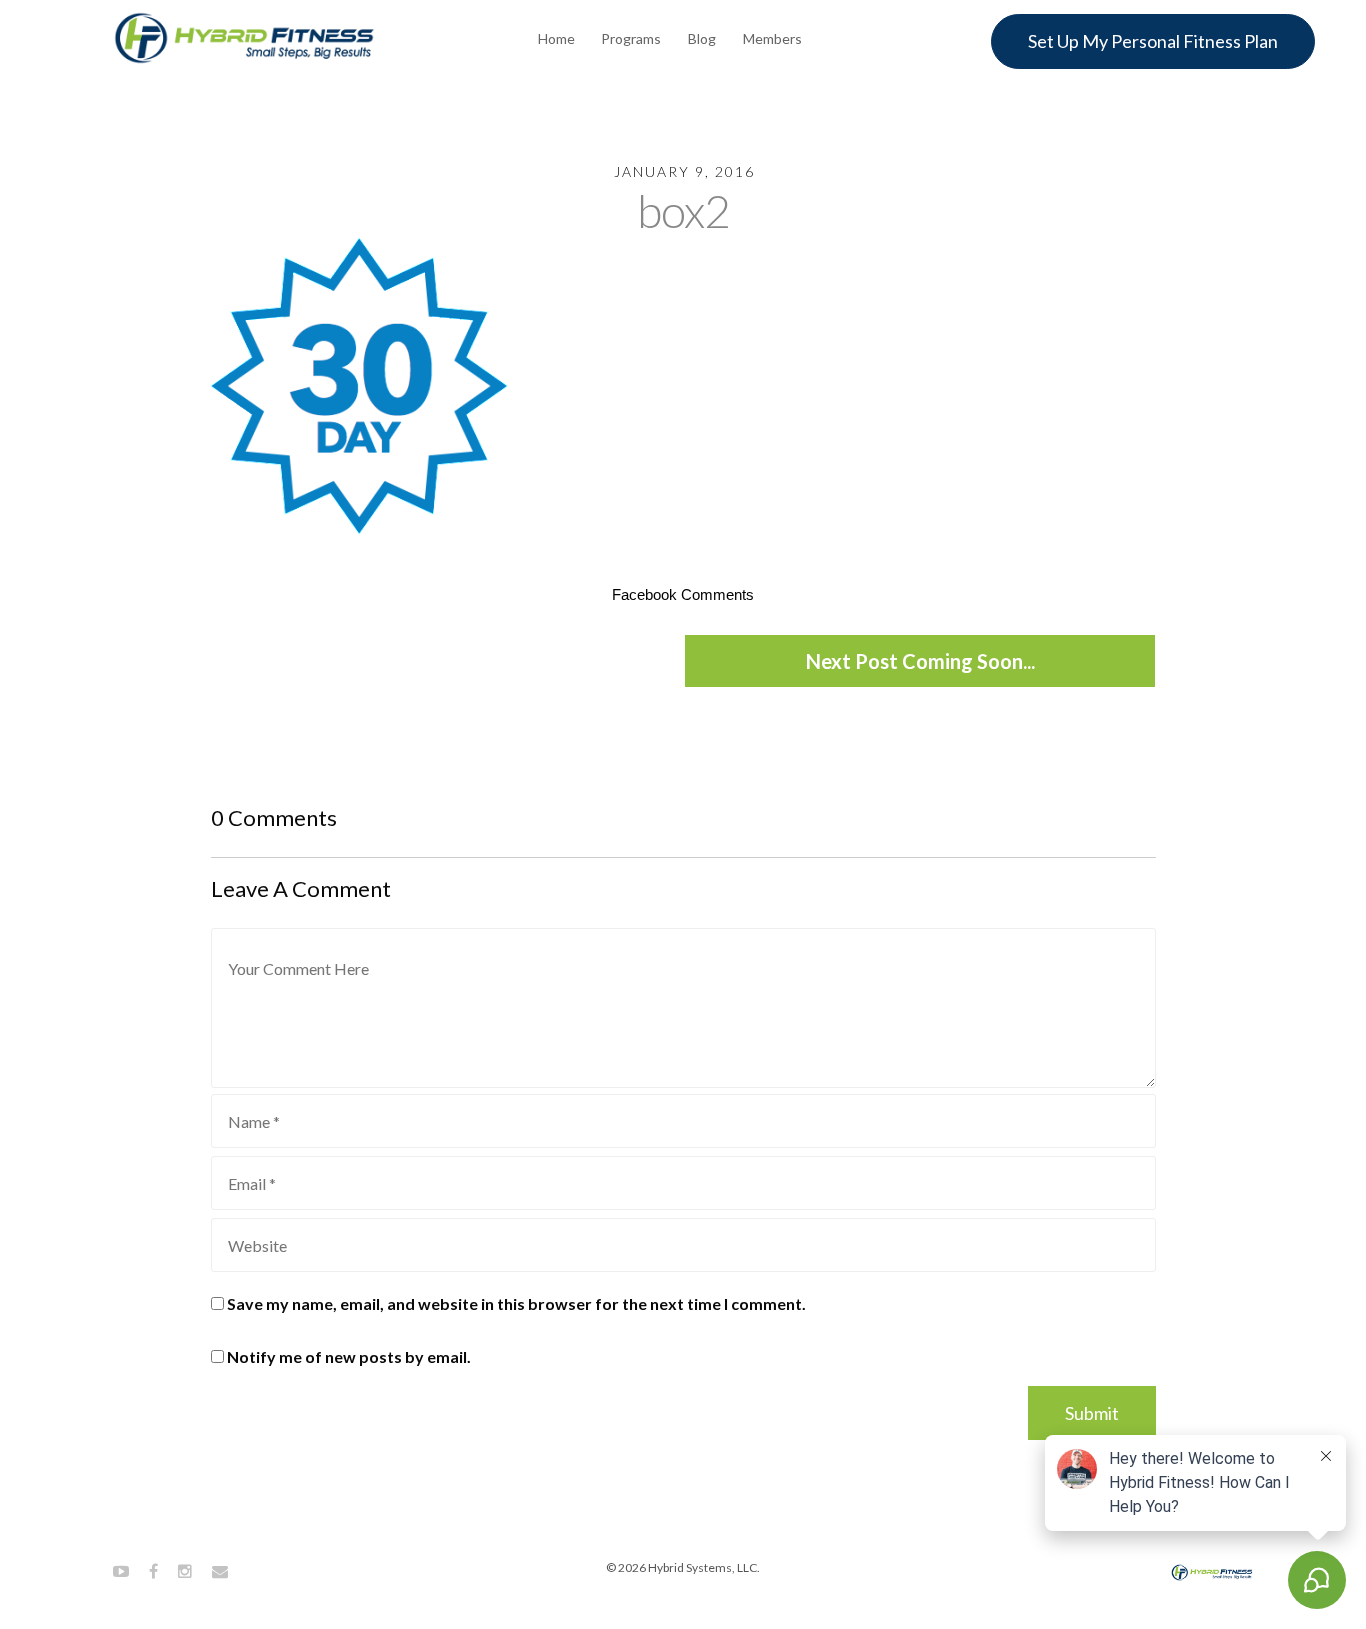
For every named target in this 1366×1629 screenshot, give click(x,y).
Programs (631, 38)
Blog (702, 38)
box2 (683, 210)
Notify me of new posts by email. (349, 1356)
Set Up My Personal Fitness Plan (1153, 41)
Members (772, 38)
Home (556, 38)
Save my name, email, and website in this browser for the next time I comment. (516, 1303)
